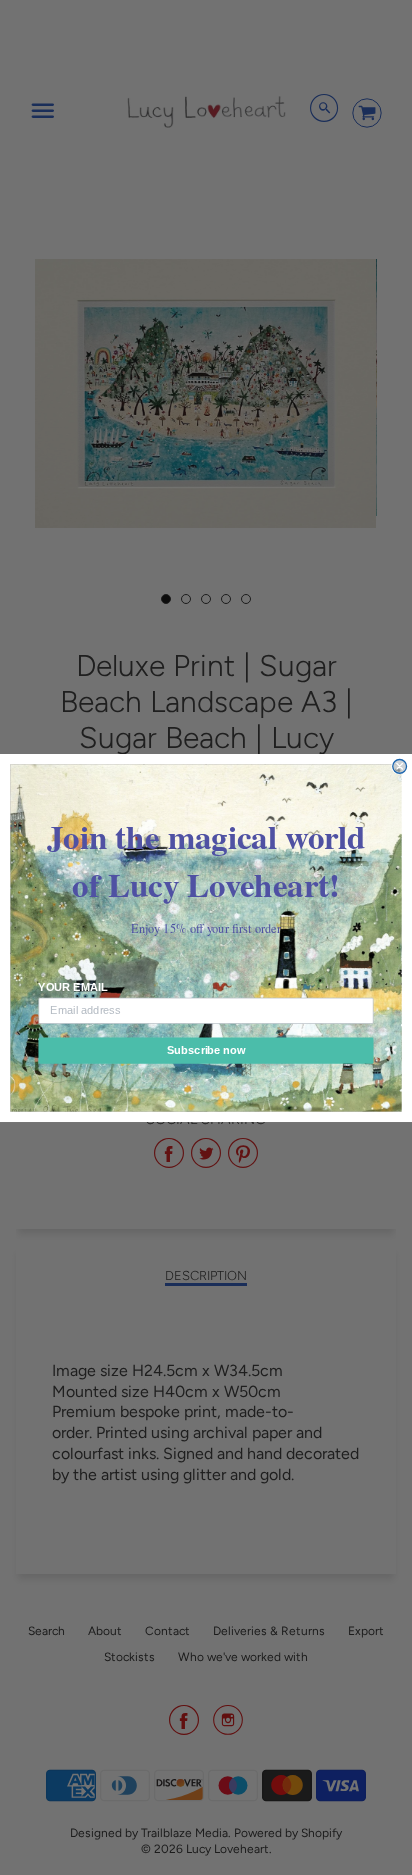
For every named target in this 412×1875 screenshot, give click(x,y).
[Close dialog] (400, 766)
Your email (72, 987)
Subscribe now (206, 1050)
